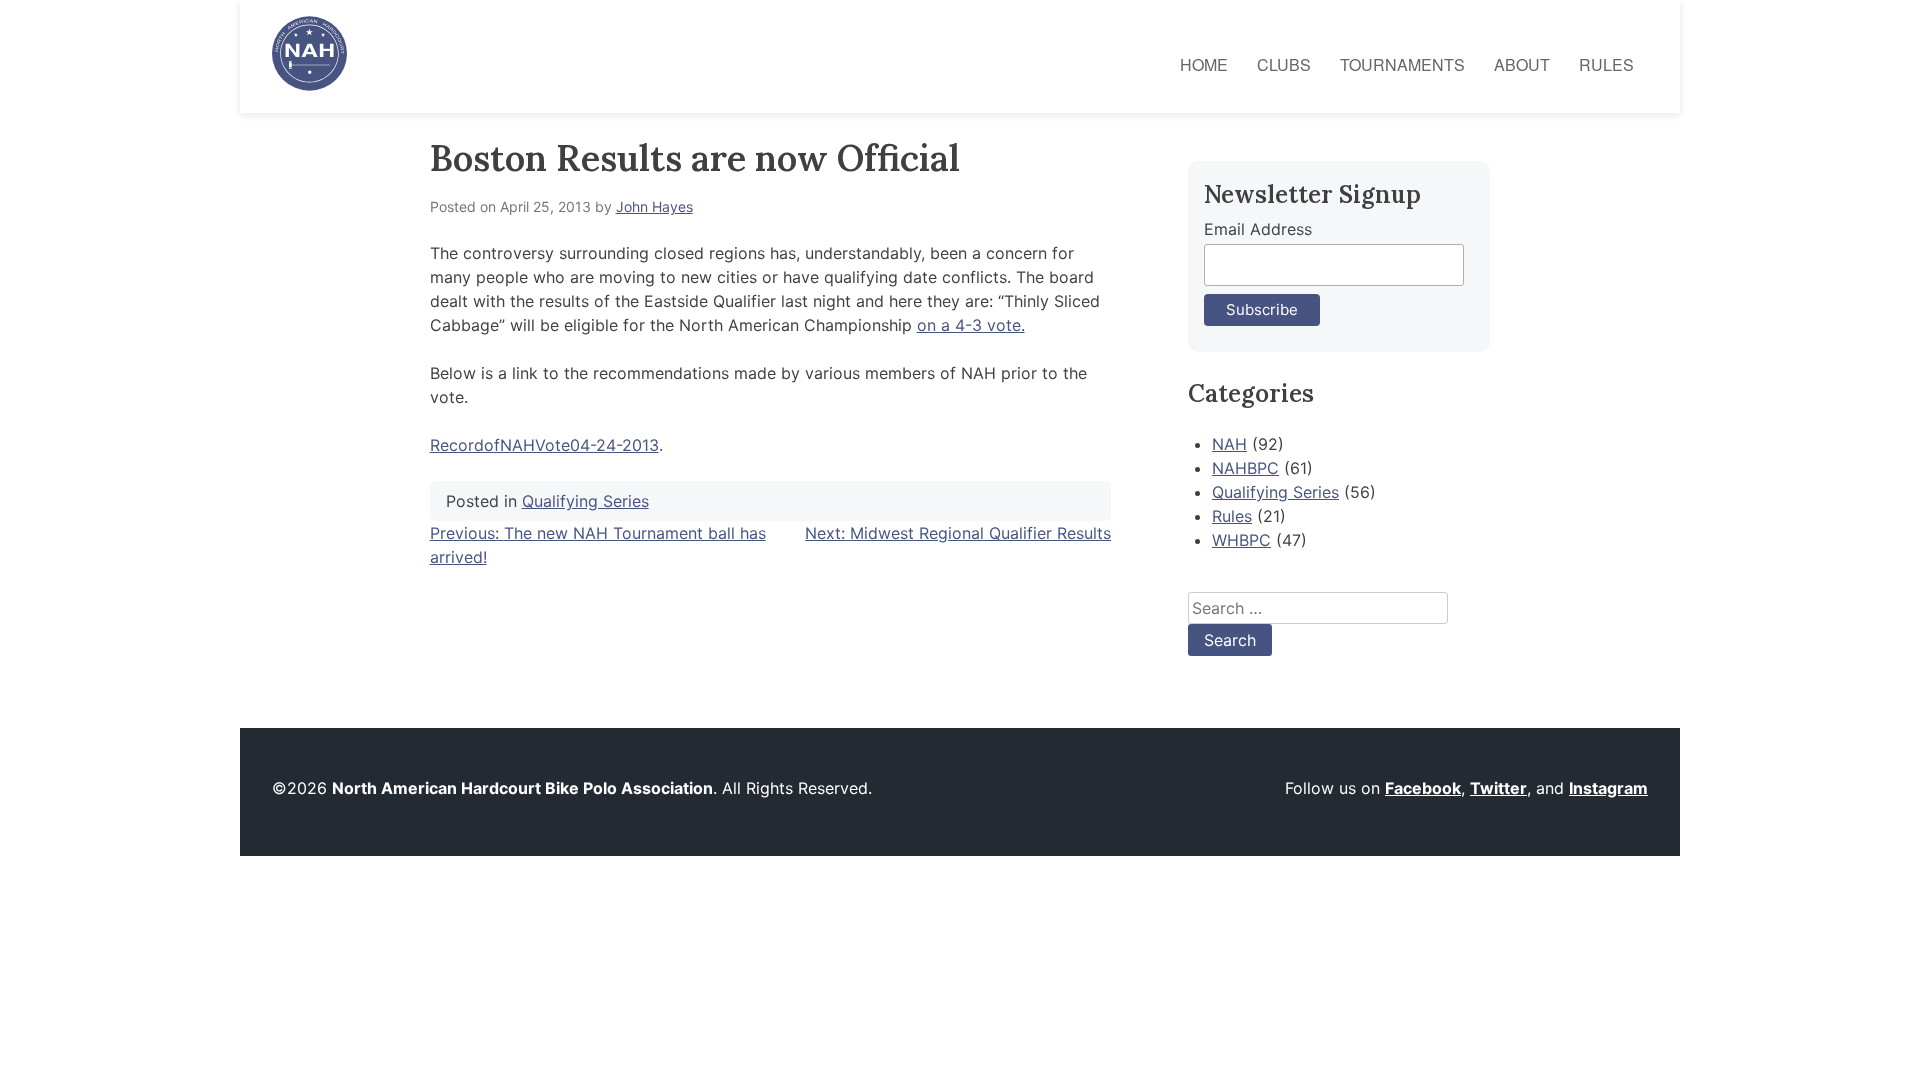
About (1522, 64)
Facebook (1423, 788)
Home (1204, 64)
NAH (1229, 444)
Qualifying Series (585, 501)
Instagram (1608, 788)
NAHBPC (1245, 468)
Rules (1606, 64)
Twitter (1498, 788)
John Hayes (654, 206)
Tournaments (1402, 64)
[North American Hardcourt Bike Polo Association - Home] (309, 85)
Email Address (1258, 229)
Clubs (1284, 64)
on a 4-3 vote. (971, 325)
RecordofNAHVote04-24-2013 (544, 445)
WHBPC (1241, 540)
